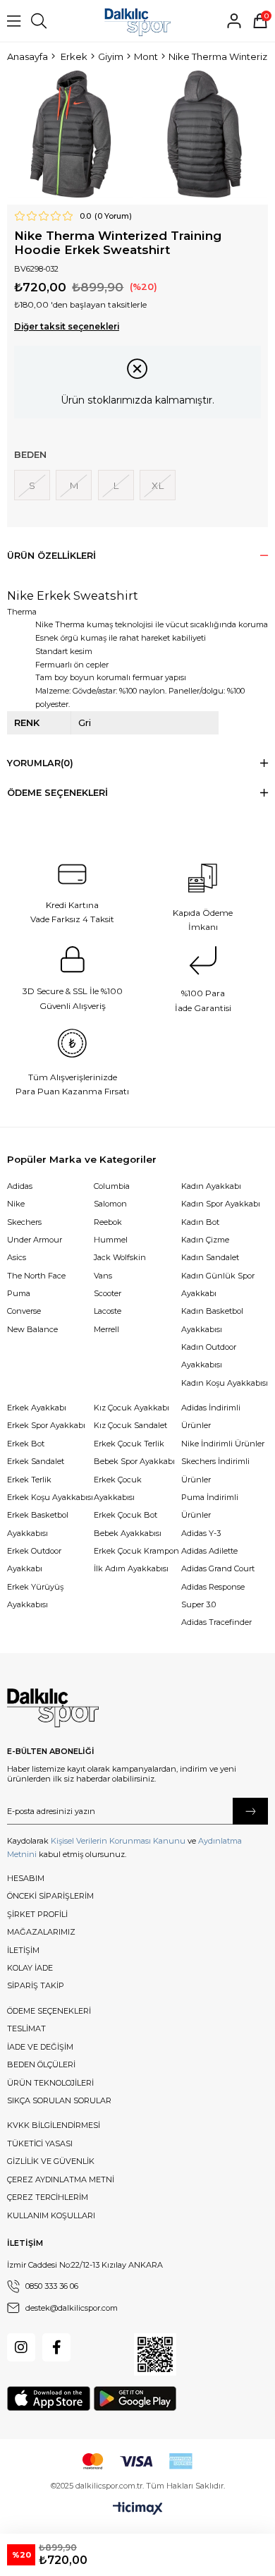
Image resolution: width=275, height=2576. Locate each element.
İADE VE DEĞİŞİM (40, 2047)
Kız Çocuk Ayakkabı (132, 1408)
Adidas (20, 1186)
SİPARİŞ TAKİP (36, 1985)
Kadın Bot (200, 1222)
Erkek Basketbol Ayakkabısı (38, 1524)
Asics (17, 1257)
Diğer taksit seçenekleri (67, 327)
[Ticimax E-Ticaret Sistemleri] (138, 2509)
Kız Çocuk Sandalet (130, 1425)
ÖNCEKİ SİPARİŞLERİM (50, 1896)
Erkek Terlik (29, 1480)
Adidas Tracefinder (216, 1622)
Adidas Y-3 (201, 1533)
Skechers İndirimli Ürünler (215, 1470)
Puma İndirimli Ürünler (210, 1506)
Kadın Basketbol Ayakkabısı (212, 1320)
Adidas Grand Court (218, 1568)
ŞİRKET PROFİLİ (37, 1914)
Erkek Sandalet (36, 1461)
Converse (24, 1311)
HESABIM (26, 1878)
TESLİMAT (26, 2028)
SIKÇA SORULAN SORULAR (59, 2100)
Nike (16, 1204)
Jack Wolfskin (120, 1257)
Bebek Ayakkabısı (128, 1533)
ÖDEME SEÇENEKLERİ (49, 2011)
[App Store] (49, 2399)
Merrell (106, 1329)
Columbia (112, 1186)
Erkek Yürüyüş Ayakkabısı (35, 1596)
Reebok (108, 1222)
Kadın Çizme (205, 1240)
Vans (103, 1276)
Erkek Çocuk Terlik (129, 1444)
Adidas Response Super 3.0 (213, 1596)
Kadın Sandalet (210, 1257)
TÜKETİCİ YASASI (40, 2143)
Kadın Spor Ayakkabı (221, 1204)
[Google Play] (135, 2399)
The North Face (36, 1276)
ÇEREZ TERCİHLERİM (48, 2197)
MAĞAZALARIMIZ (41, 1932)
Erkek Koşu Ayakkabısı (50, 1497)
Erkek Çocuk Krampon (136, 1551)
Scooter (108, 1293)
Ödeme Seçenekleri (57, 793)
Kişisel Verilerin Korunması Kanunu (118, 1841)
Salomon (110, 1204)
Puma (19, 1293)
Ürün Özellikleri (51, 556)
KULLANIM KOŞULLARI (51, 2215)
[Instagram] (21, 2347)
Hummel (111, 1240)
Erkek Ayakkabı (37, 1408)
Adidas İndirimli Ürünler (211, 1416)
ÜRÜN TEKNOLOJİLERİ (50, 2083)
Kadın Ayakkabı (211, 1186)
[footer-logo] (53, 1708)
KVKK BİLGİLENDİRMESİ (54, 2125)
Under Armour (35, 1240)
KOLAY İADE (30, 1968)
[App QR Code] (155, 2354)
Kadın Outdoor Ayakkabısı (209, 1356)
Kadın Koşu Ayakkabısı (225, 1383)
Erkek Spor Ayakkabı (46, 1425)
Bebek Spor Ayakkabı (134, 1461)
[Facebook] (56, 2347)
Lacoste (108, 1311)
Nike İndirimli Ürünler (223, 1444)
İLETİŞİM (23, 1950)
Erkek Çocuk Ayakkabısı (118, 1488)
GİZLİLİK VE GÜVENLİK (51, 2161)
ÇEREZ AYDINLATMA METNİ (61, 2179)
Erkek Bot (26, 1444)
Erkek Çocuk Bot (126, 1515)
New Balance (32, 1329)
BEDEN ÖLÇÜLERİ (41, 2064)
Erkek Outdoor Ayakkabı (34, 1560)
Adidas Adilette (209, 1551)
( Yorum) (113, 216)
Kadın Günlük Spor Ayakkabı (218, 1284)
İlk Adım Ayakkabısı (131, 1568)
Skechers (24, 1222)
